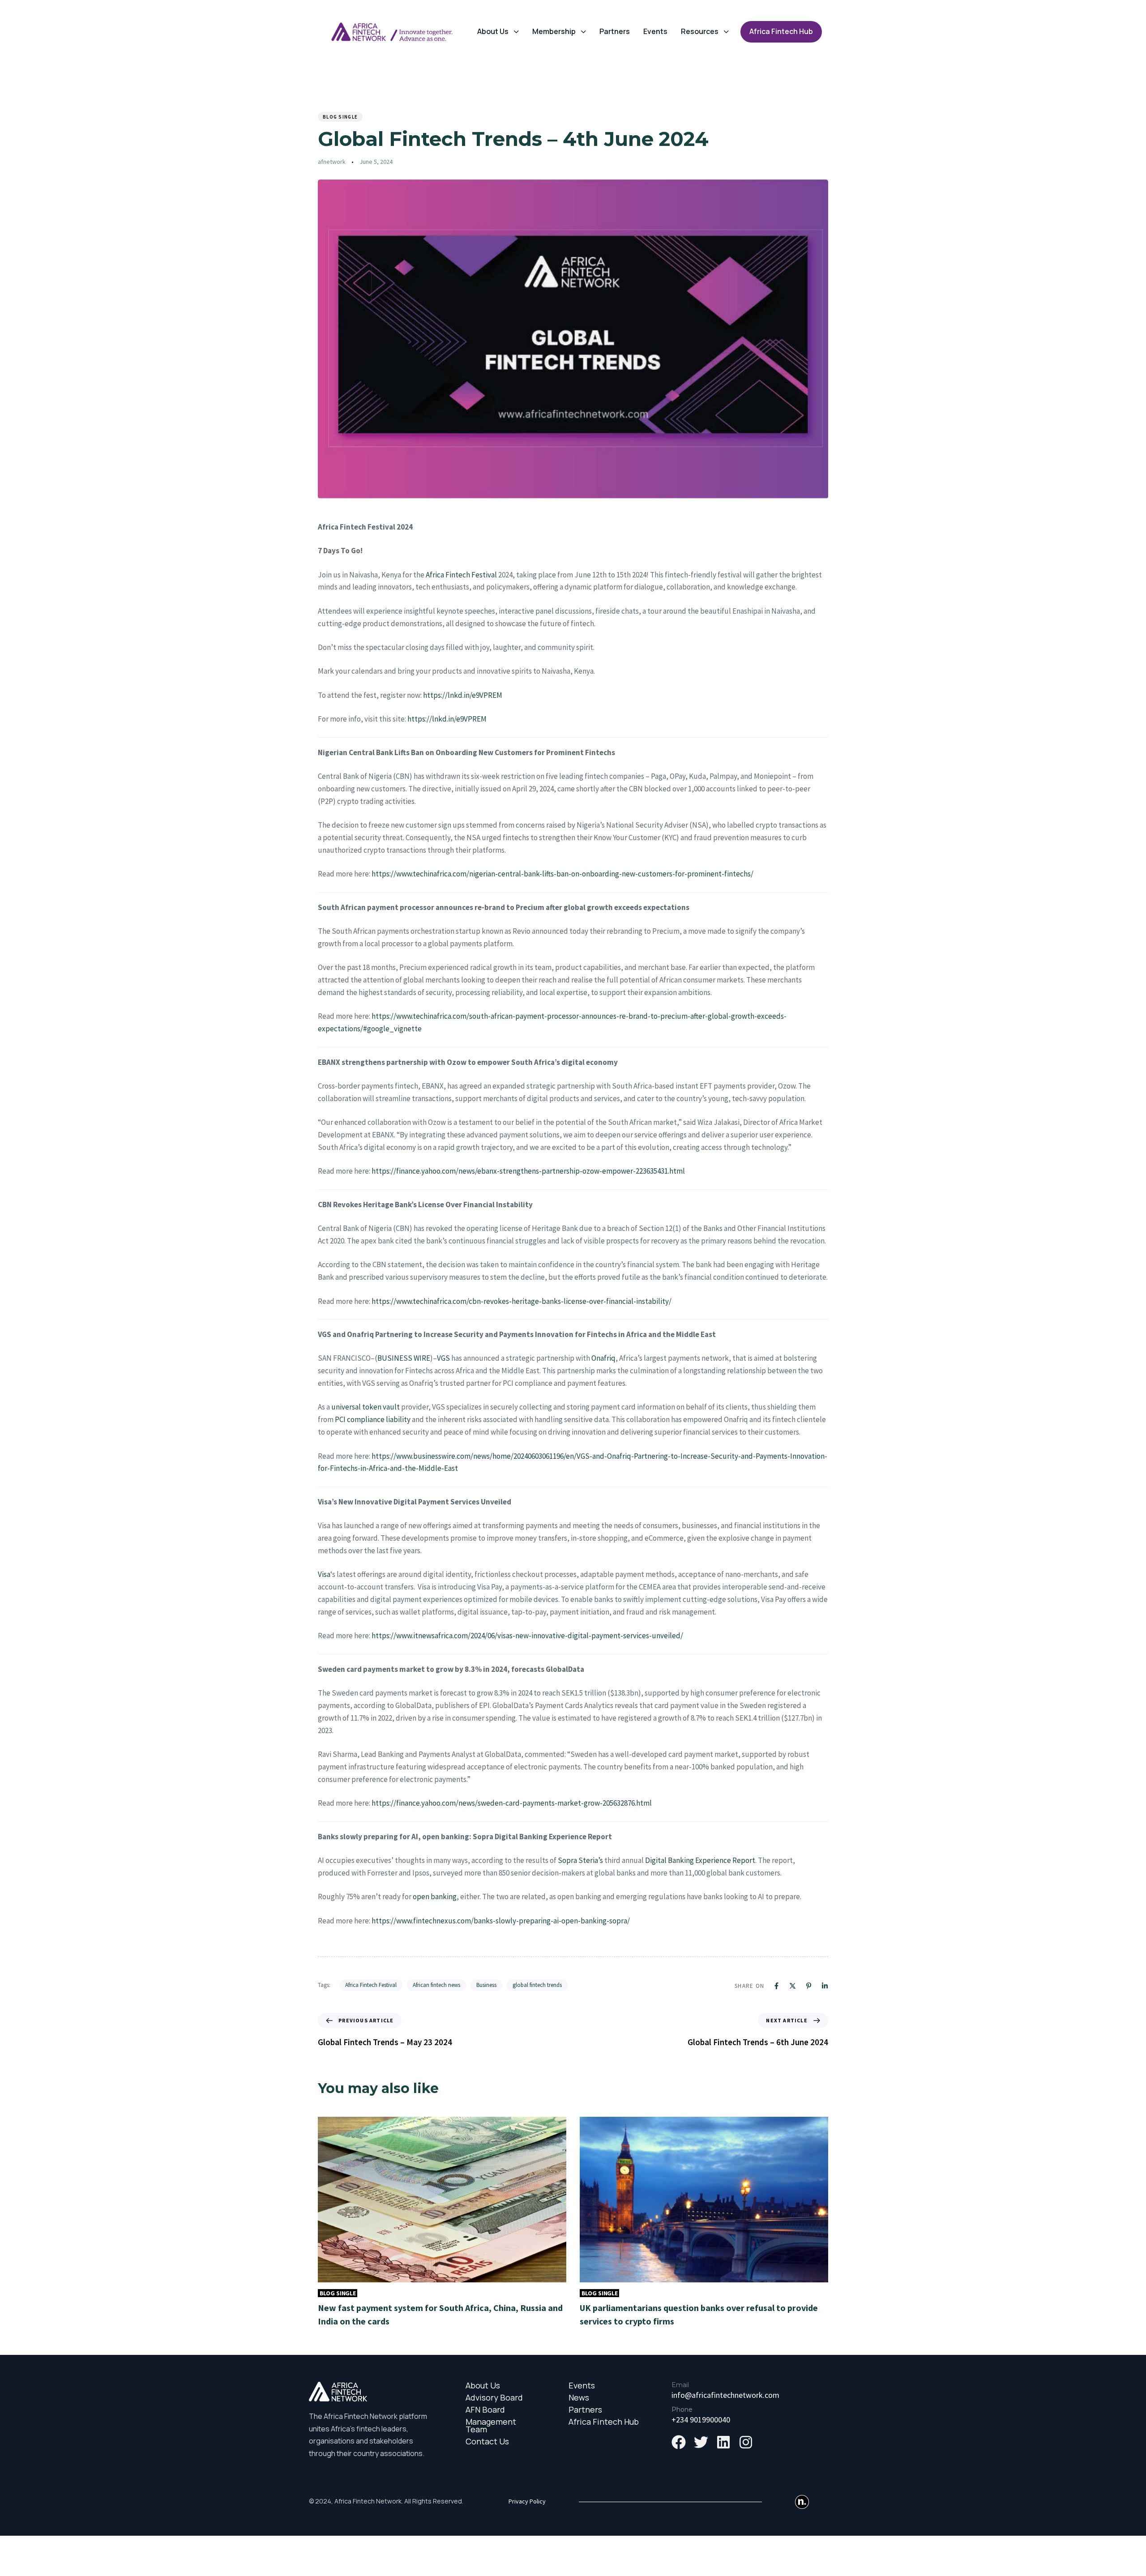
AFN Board (485, 2410)
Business (486, 1985)
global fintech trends (537, 1985)
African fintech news (436, 1985)
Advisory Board (494, 2398)
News (579, 2398)
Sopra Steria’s (580, 1860)
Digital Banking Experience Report (700, 1860)
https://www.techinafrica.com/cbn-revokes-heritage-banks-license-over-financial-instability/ (522, 1301)
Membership (554, 31)
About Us (493, 31)
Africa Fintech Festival (461, 575)
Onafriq (603, 1358)
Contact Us (487, 2441)
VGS (443, 1358)
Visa (324, 1574)
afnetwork (332, 162)
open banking (435, 1897)
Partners (615, 31)
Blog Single (340, 117)
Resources (700, 31)
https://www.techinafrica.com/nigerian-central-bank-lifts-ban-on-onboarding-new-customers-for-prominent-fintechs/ (562, 874)
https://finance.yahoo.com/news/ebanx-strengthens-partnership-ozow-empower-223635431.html (528, 1171)
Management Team (491, 2426)
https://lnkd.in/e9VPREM (463, 695)
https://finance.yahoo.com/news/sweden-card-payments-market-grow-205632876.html (512, 1803)
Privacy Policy (527, 2501)
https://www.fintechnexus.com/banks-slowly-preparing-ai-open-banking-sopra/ (501, 1921)
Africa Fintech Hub (604, 2422)
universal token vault (366, 1407)
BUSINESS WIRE (404, 1358)
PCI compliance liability (373, 1419)
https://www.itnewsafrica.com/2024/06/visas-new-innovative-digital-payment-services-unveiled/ (527, 1636)
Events (655, 31)
